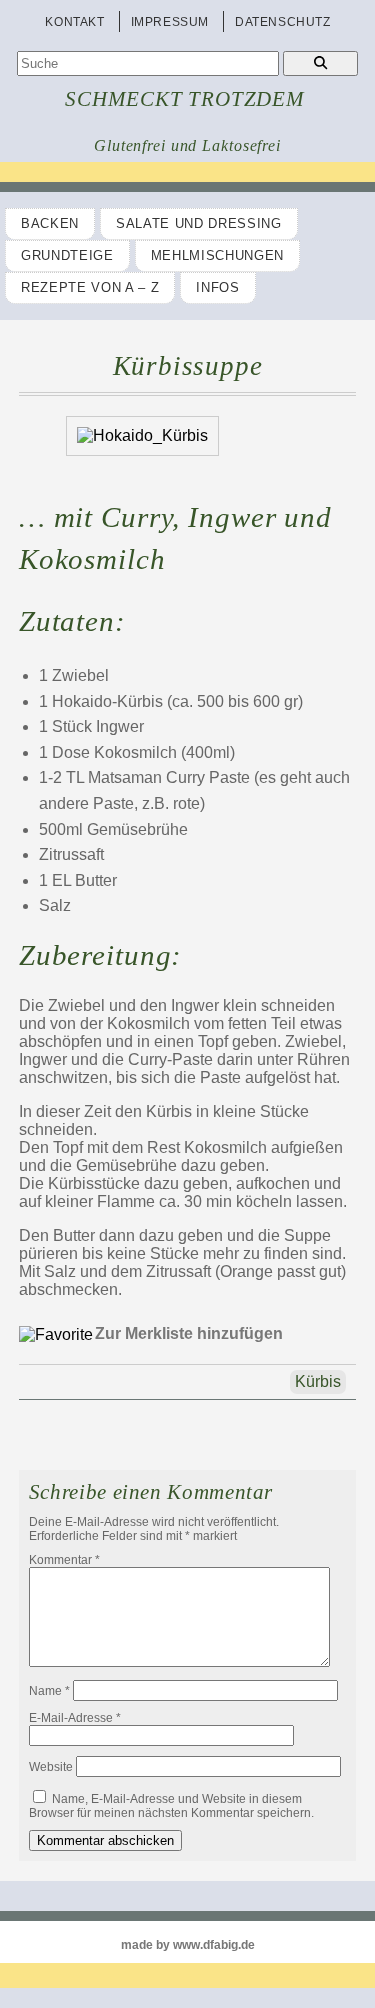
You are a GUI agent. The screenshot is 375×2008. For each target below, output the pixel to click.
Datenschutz (283, 22)
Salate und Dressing (199, 223)
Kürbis (318, 1381)
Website (51, 1767)
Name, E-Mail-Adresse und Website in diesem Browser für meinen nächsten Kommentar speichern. (171, 1806)
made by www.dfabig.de (188, 1945)
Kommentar (64, 1560)
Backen (50, 223)
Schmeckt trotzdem (185, 99)
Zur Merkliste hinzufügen (189, 1333)
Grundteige (67, 255)
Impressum (170, 22)
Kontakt (74, 22)
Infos (217, 287)
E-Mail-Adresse (75, 1718)
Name (49, 1691)
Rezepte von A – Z (90, 287)
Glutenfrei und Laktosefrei (187, 145)
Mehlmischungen (217, 255)
